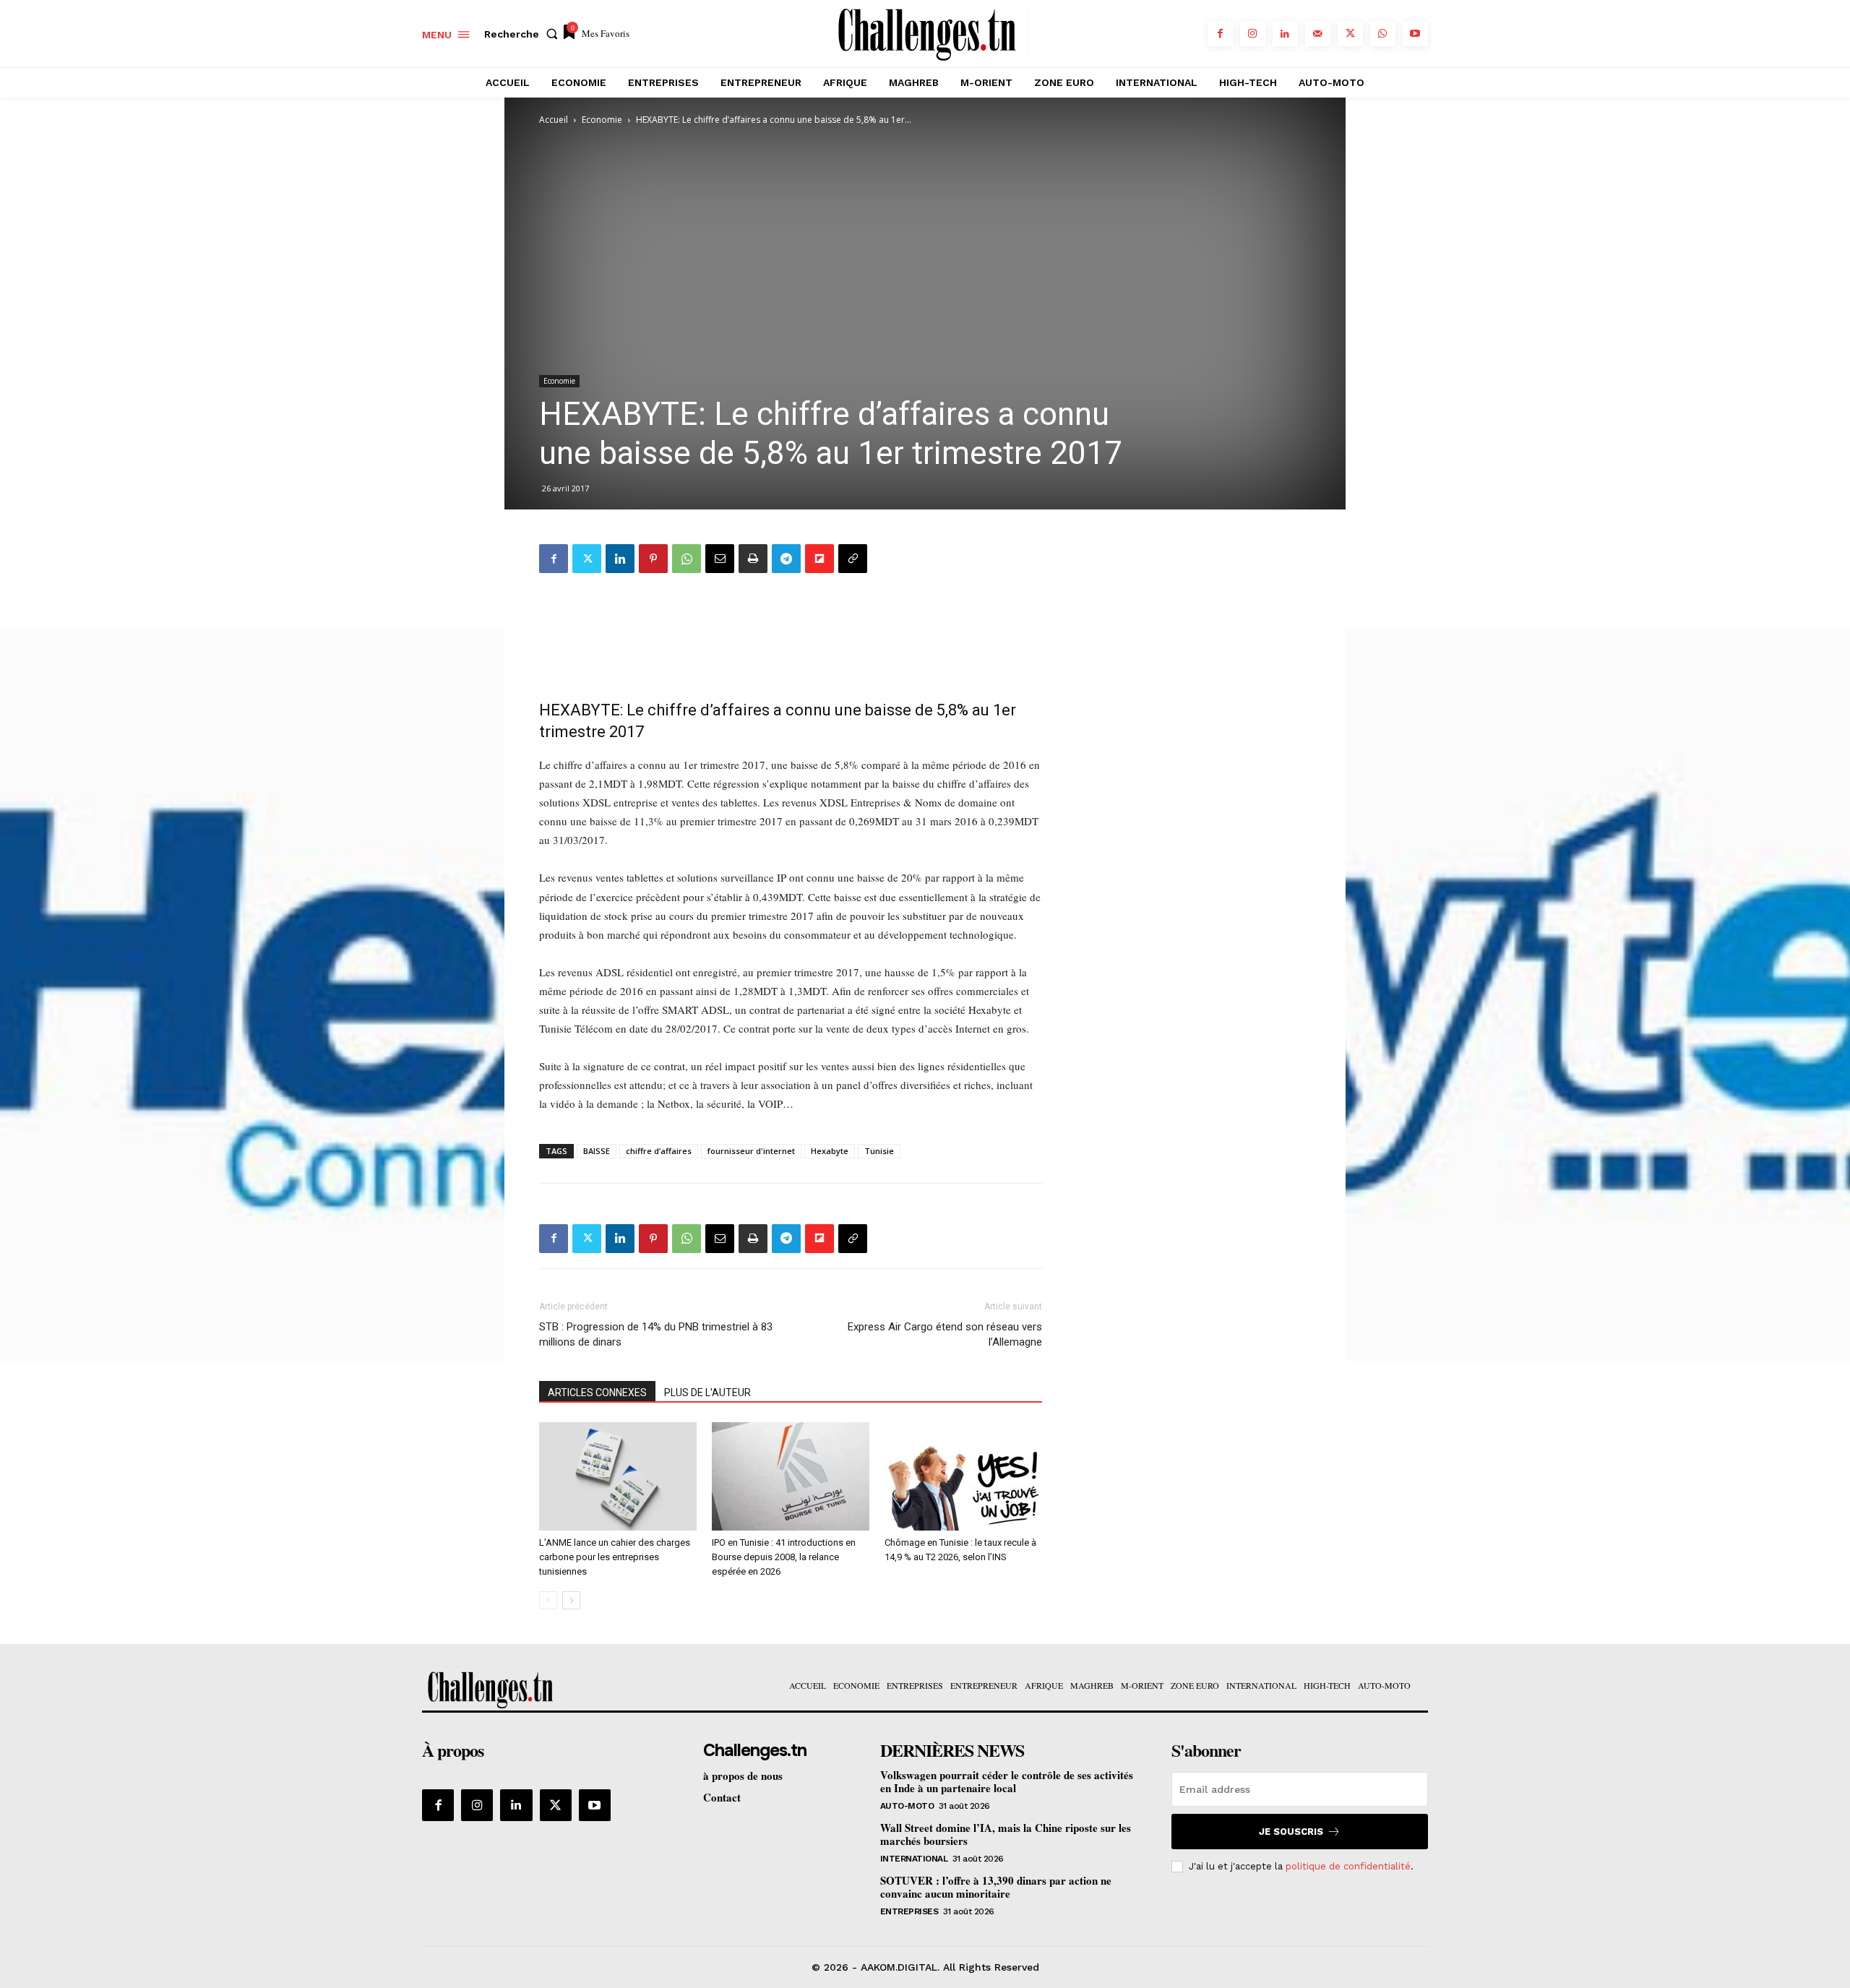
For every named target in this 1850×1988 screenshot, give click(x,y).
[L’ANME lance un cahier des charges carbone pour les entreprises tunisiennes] (618, 1476)
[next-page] (571, 1600)
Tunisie (879, 1151)
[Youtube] (1415, 34)
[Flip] (819, 559)
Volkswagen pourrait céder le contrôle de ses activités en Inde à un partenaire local (1007, 1781)
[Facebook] (1220, 34)
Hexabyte (830, 1151)
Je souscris (1291, 1832)
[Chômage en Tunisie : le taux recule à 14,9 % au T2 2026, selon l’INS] (963, 1476)
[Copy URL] (853, 559)
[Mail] (1318, 34)
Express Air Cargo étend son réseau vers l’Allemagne (945, 1334)
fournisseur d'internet (751, 1151)
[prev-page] (548, 1600)
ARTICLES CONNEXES (597, 1393)
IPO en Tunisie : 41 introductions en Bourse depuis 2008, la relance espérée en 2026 (784, 1557)
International (914, 1859)
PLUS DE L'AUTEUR (707, 1393)
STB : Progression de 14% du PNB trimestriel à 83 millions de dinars (656, 1334)
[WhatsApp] (1383, 34)
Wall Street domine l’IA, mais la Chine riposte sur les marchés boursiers (1006, 1834)
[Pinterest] (653, 559)
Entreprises (909, 1911)
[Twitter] (1350, 34)
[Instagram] (1253, 34)
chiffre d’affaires (659, 1151)
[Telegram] (786, 559)
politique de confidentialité (1348, 1866)
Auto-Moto (907, 1806)
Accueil (554, 120)
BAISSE (597, 1151)
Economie (602, 120)
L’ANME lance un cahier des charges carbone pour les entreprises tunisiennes (615, 1557)
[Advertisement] (791, 632)
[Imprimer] (753, 559)
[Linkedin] (1285, 34)
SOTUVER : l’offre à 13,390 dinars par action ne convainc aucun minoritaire (996, 1887)
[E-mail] (720, 559)
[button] (524, 34)
